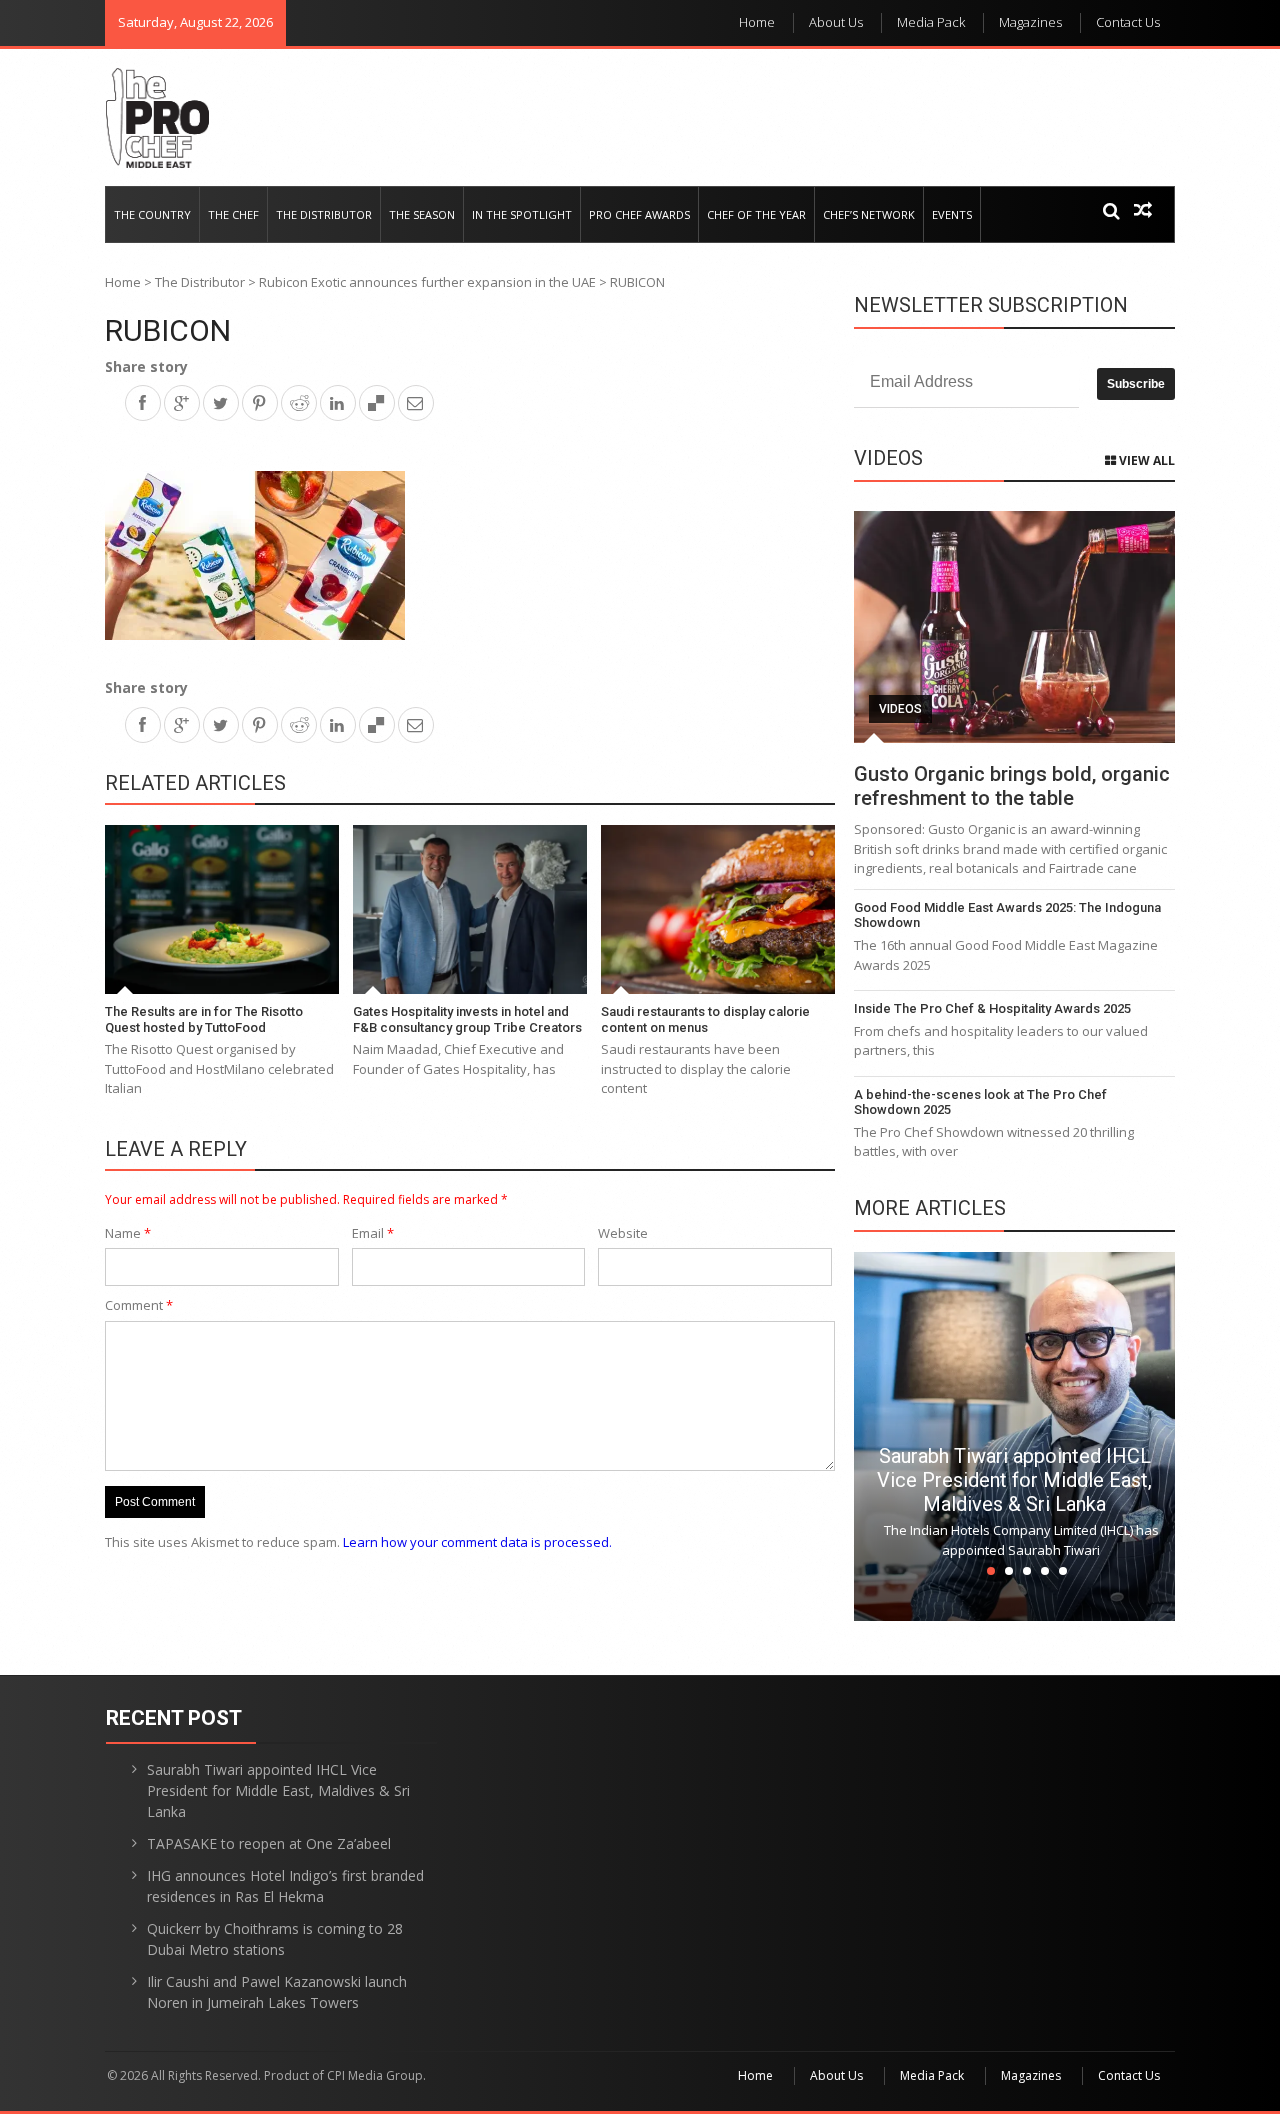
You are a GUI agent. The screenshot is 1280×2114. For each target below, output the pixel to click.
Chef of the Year (756, 214)
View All (1145, 460)
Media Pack (931, 22)
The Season (422, 214)
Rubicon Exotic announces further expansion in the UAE (427, 282)
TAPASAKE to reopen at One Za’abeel (269, 1843)
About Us (836, 22)
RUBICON (168, 330)
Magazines (1030, 22)
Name (128, 1233)
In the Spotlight (522, 214)
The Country (152, 214)
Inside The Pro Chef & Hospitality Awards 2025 (992, 1008)
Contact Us (1128, 22)
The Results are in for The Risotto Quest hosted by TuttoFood (204, 1019)
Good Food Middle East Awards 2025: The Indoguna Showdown (1007, 915)
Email (373, 1233)
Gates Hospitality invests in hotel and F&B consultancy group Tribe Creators (467, 1019)
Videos (900, 709)
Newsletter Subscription (991, 305)
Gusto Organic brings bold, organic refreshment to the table (1012, 786)
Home (757, 22)
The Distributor (324, 214)
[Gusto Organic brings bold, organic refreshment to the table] (1014, 627)
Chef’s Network (869, 214)
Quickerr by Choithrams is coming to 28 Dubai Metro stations (275, 1939)
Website (623, 1233)
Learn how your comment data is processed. (477, 1542)
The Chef (233, 214)
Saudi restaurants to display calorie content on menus (705, 1019)
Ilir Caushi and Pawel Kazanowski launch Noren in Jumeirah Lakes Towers (277, 1992)
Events (952, 214)
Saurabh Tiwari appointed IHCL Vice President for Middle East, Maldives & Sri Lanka (1014, 1480)
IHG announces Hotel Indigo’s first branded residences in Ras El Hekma (285, 1886)
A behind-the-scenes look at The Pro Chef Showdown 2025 (980, 1102)
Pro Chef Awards (639, 214)
